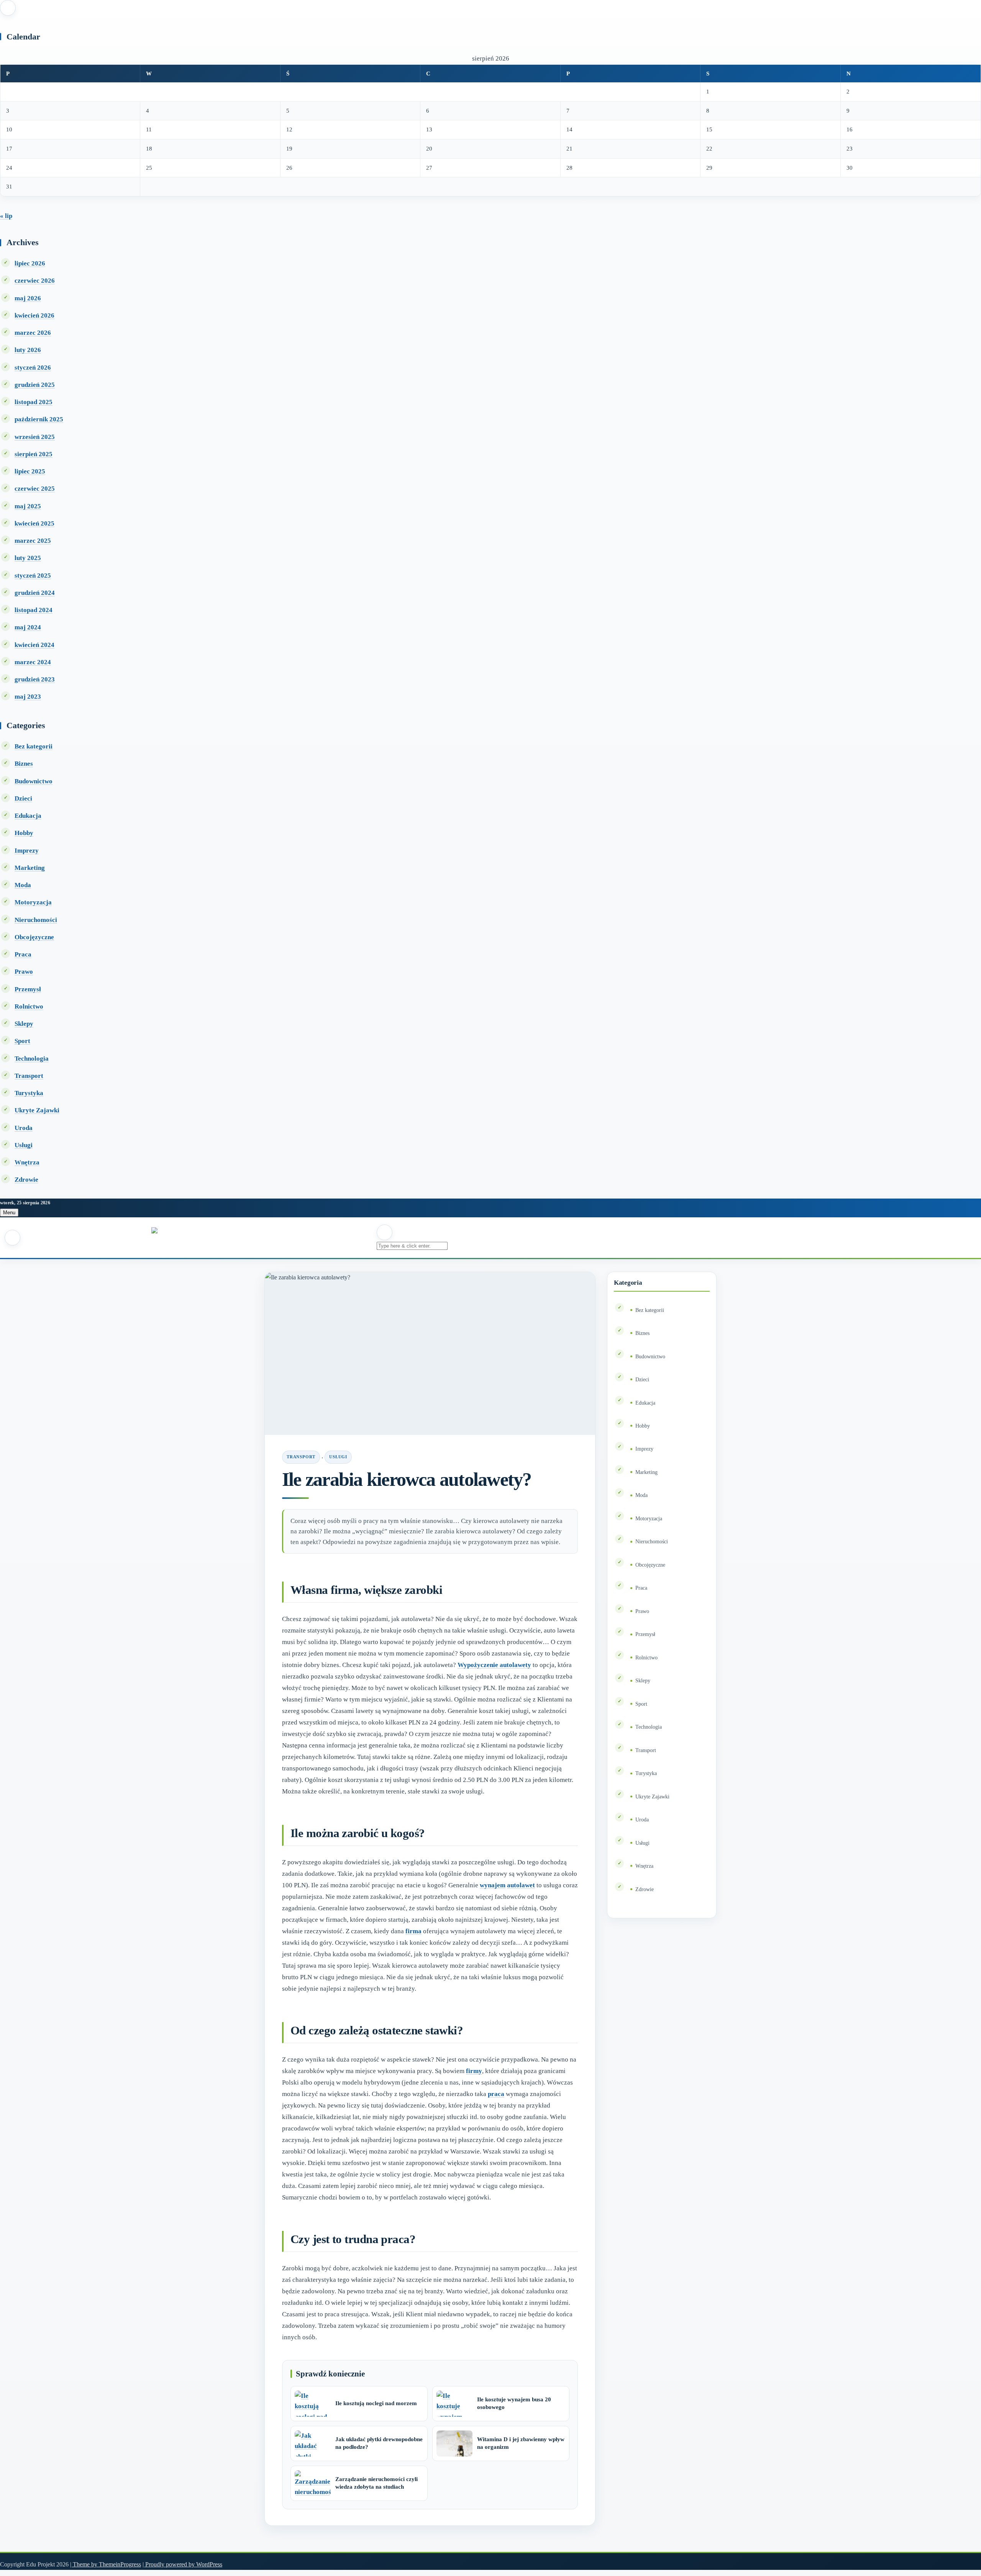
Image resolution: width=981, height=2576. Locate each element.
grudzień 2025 (35, 385)
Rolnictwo (29, 1006)
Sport (22, 1041)
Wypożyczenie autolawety (494, 1665)
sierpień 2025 (34, 454)
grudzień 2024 (35, 593)
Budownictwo (34, 781)
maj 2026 (28, 298)
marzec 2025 (33, 541)
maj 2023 (28, 697)
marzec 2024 (33, 662)
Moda (23, 885)
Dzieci (23, 798)
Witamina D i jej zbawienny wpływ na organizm (521, 2443)
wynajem (493, 1885)
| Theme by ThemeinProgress (106, 2564)
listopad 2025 (34, 402)
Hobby (24, 833)
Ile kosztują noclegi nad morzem (376, 2403)
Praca (23, 954)
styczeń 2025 (33, 576)
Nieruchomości (36, 920)
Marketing (30, 868)
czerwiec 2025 (35, 489)
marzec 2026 (33, 333)
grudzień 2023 (35, 679)
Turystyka (29, 1093)
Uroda (24, 1128)
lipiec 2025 (30, 471)
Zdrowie (26, 1180)
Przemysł (28, 989)
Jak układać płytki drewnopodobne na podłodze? (379, 2443)
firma (413, 1931)
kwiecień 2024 (34, 645)
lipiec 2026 (30, 263)
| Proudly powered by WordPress (182, 2564)
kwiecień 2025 (34, 523)
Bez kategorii (34, 746)
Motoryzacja (33, 902)
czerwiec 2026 (35, 281)
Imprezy (27, 851)
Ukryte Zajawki (37, 1110)
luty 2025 (28, 558)
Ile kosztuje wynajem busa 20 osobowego (514, 2403)
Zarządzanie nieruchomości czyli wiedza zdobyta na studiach (376, 2483)
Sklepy (24, 1024)
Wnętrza (27, 1162)
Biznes (24, 764)
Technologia (32, 1059)
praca (496, 2094)
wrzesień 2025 (35, 437)
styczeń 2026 (33, 368)
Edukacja (28, 816)
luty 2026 (28, 350)
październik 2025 (39, 419)
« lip (6, 216)
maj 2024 (28, 627)
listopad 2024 (34, 610)
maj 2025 (28, 506)
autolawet (521, 1885)
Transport (29, 1076)
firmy (474, 2071)
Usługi (24, 1145)
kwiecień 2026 (34, 315)
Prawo (24, 972)
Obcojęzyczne (34, 937)
